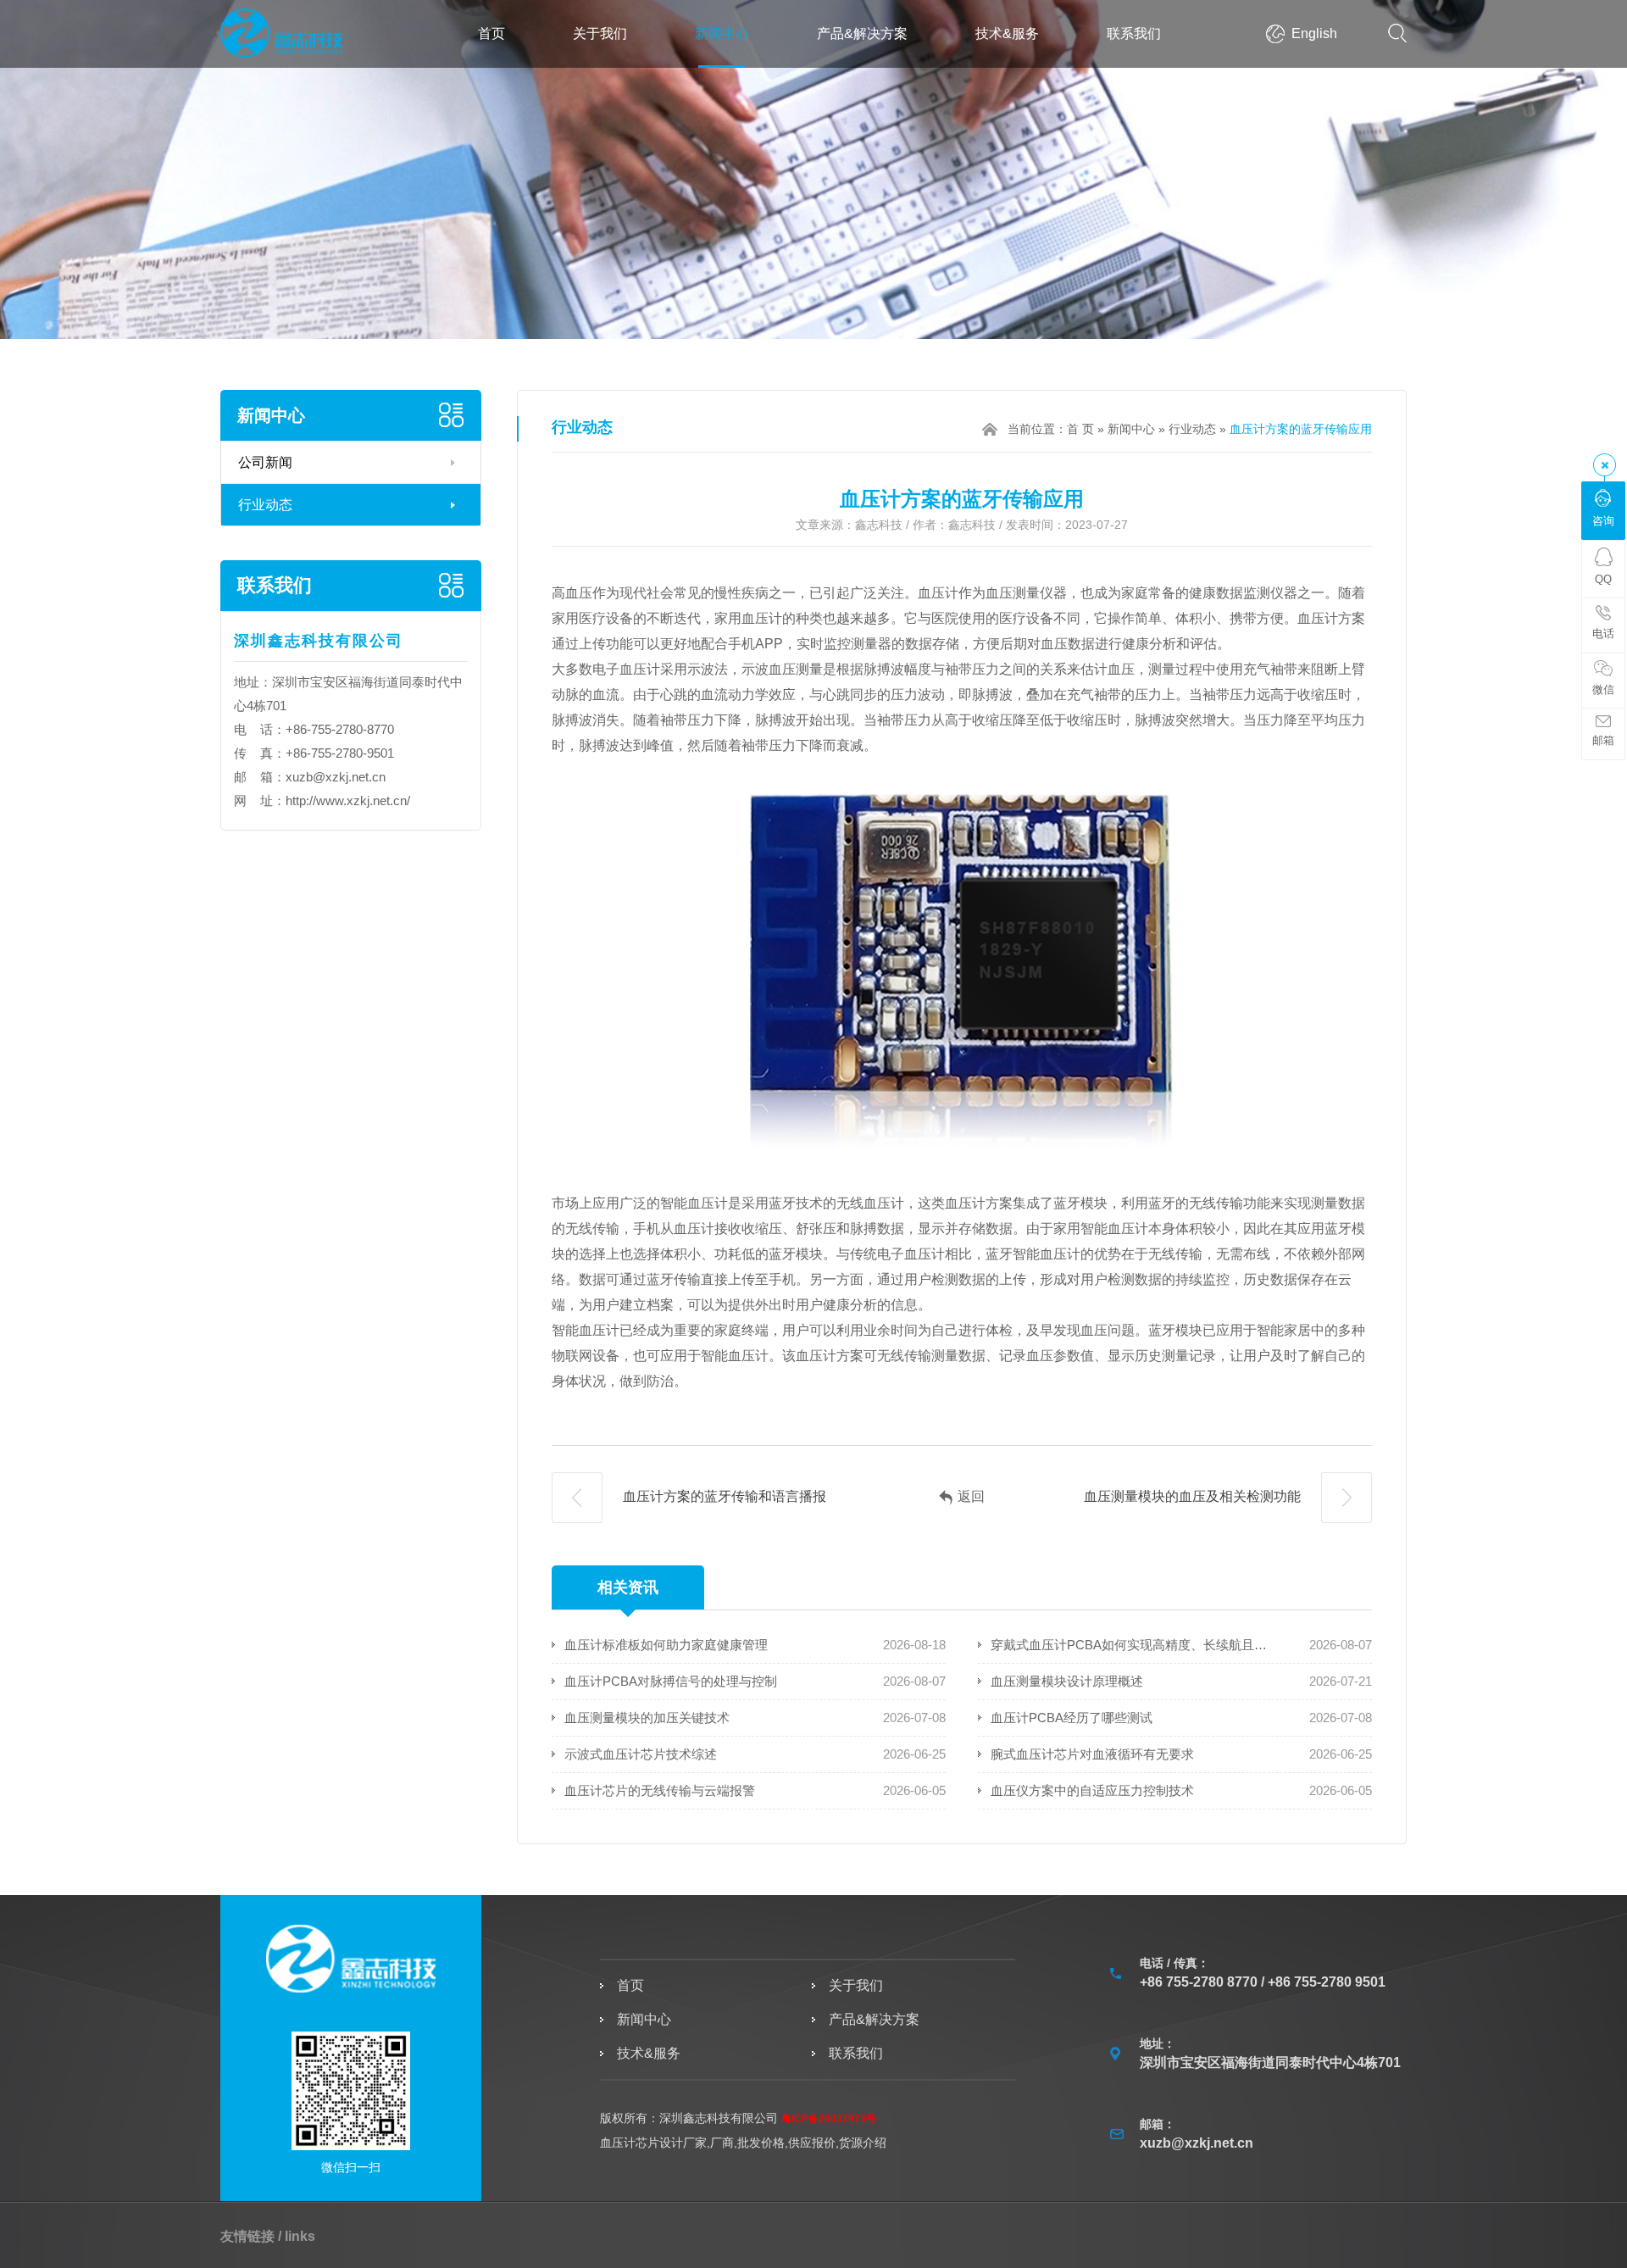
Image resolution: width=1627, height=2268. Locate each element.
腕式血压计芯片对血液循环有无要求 (1092, 1754)
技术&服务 (1007, 33)
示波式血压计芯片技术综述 (641, 1754)
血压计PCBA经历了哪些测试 (1072, 1718)
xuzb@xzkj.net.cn (336, 777)
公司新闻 (265, 462)
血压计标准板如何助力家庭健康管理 (666, 1645)
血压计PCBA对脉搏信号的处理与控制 (671, 1681)
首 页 (1080, 429)
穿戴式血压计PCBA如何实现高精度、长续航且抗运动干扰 (1130, 1645)
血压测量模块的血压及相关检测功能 (1194, 1496)
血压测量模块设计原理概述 (1067, 1681)
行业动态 (265, 505)
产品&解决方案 (862, 33)
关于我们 (600, 33)
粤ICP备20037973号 (829, 2119)
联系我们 (1134, 33)
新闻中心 (722, 33)
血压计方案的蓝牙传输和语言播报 (723, 1496)
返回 (971, 1496)
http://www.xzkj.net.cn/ (348, 800)
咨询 (1603, 521)
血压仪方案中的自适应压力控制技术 (1092, 1790)
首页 (491, 33)
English (1314, 33)
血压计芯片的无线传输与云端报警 (660, 1790)
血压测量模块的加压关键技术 (647, 1718)
